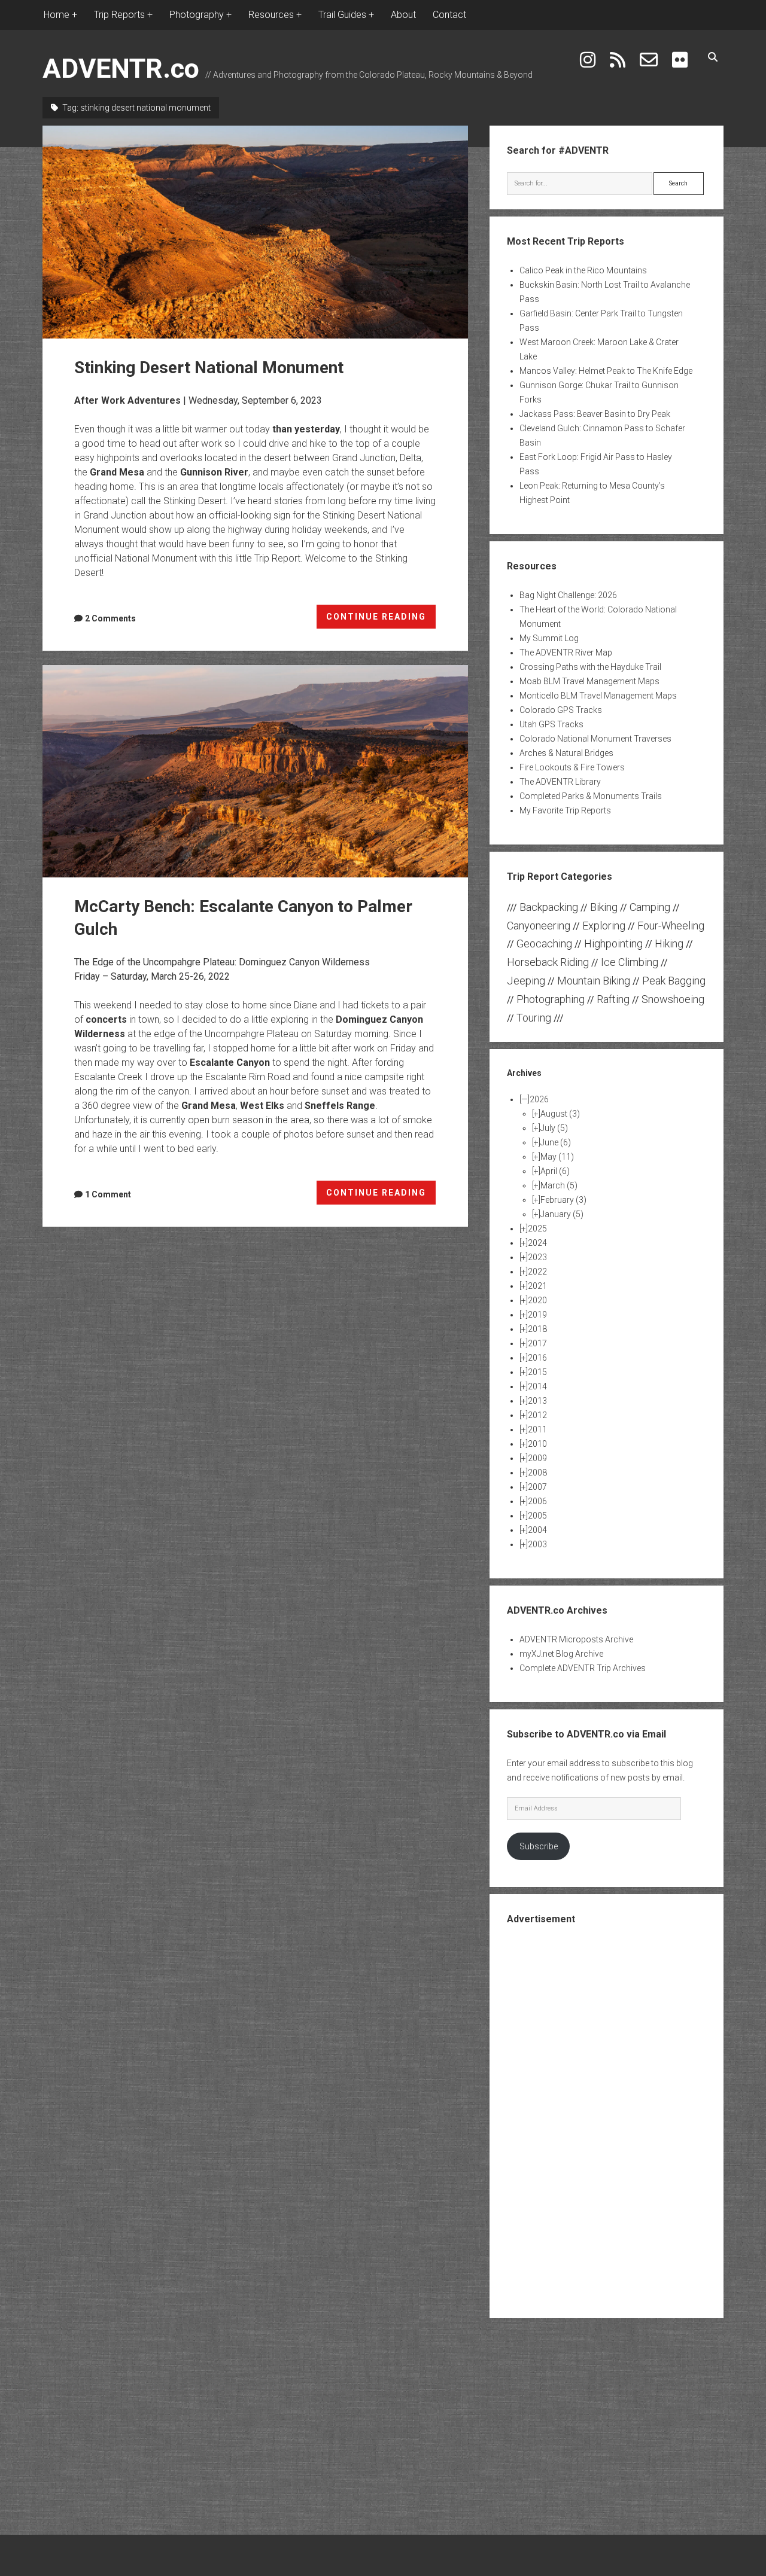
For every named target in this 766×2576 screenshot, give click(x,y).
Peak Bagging (674, 981)
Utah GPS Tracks (551, 724)
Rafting (613, 999)
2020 (537, 1300)
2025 (537, 1228)
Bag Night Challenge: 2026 (568, 595)
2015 (537, 1372)
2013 (537, 1401)
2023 (537, 1257)
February (563, 1200)
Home (57, 15)
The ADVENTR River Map (566, 653)
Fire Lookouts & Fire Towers (572, 767)
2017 (537, 1343)
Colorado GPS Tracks (561, 710)
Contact (449, 15)
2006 (537, 1501)
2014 (537, 1386)
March (559, 1185)
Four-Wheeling (671, 926)
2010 (537, 1444)
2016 (537, 1358)
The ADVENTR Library (560, 782)
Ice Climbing (630, 962)
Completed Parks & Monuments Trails (591, 796)
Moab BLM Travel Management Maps (589, 681)
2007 (537, 1487)
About (403, 15)
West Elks (262, 1106)
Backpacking (549, 907)
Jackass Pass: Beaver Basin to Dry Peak (595, 414)
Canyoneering (539, 926)
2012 (537, 1415)
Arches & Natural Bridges (566, 753)
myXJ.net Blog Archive (561, 1654)
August (560, 1114)
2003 (537, 1544)
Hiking (669, 943)
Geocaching (544, 943)
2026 (539, 1099)
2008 (537, 1473)
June (556, 1142)
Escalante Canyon (230, 1063)
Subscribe (539, 1846)
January (562, 1214)
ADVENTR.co (121, 68)
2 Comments (110, 618)
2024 (537, 1243)
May (557, 1157)
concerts (106, 1019)
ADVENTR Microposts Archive (576, 1639)
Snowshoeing (673, 999)
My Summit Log (549, 638)
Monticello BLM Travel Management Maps (598, 696)
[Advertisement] (606, 2120)
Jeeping (526, 981)
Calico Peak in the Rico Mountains (583, 270)
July (554, 1128)
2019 (537, 1315)
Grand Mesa (117, 472)
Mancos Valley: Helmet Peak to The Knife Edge (606, 371)
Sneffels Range (340, 1106)
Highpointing (613, 943)
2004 (537, 1530)
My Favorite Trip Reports (565, 810)
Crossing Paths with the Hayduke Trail (590, 667)
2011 (537, 1429)
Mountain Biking (594, 981)
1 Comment (108, 1194)
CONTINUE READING (381, 620)
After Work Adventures (127, 400)
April (555, 1171)
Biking (604, 907)
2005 (537, 1516)
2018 (537, 1329)
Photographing (551, 999)
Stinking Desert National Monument (255, 232)
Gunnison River (214, 472)
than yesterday (306, 429)
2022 (537, 1272)
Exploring (604, 926)
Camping (650, 907)
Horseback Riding (548, 962)
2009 (537, 1458)
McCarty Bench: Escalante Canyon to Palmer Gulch (255, 772)
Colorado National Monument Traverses (595, 739)
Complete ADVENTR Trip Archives (583, 1668)
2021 (537, 1286)
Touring (534, 1018)
